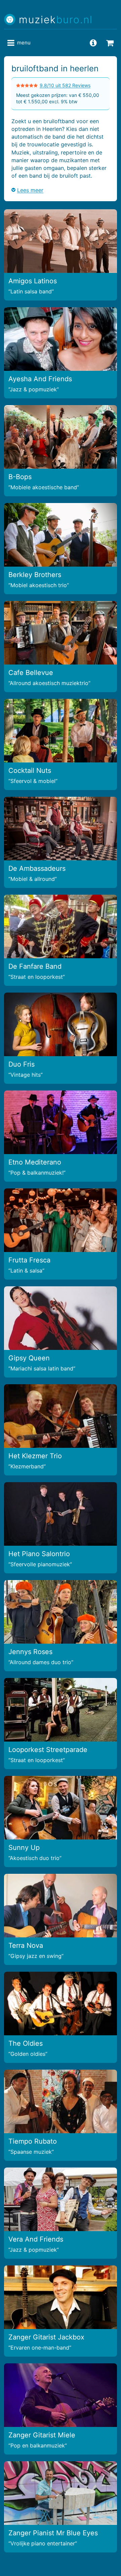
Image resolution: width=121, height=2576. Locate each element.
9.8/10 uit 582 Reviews (65, 85)
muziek (56, 20)
